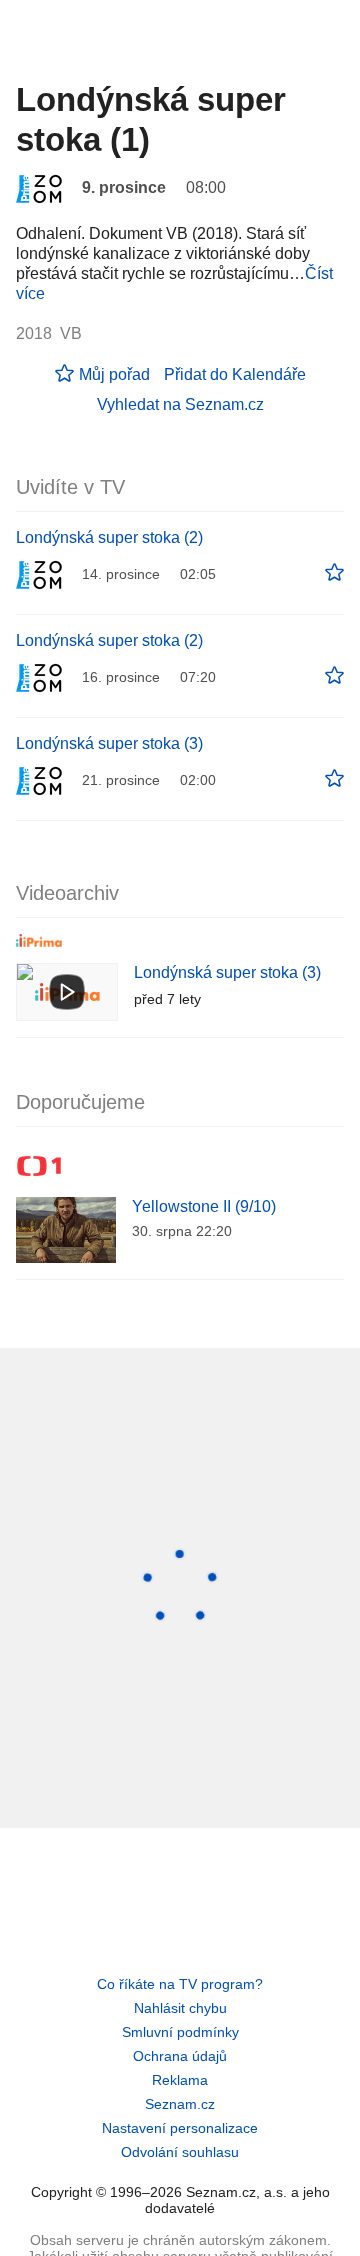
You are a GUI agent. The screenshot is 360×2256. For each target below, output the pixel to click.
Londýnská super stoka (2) (109, 537)
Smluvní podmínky (180, 2032)
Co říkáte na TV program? (180, 1984)
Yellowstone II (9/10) (204, 1206)
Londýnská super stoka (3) (109, 743)
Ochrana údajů (180, 2056)
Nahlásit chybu (180, 2008)
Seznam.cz (180, 2104)
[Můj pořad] (334, 573)
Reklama (180, 2080)
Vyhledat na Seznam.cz (180, 404)
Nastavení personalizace (180, 2128)
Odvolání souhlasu (180, 2152)
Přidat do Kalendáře (235, 374)
